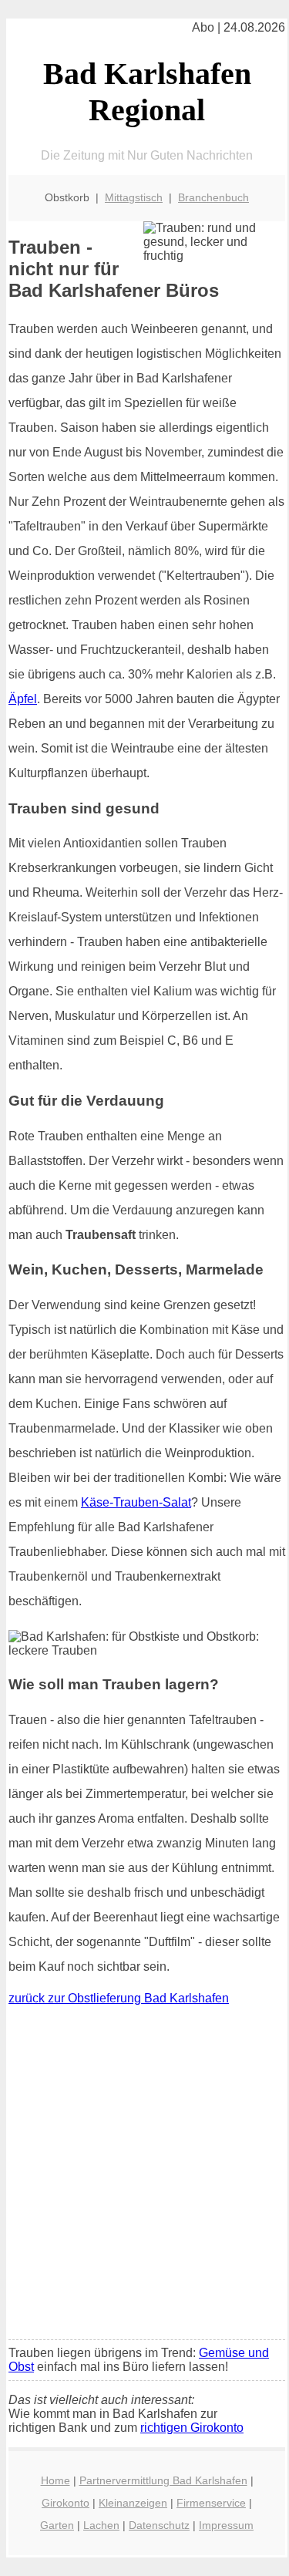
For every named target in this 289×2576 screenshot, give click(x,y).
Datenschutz (159, 2525)
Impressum (226, 2525)
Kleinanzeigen (133, 2503)
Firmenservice (211, 2503)
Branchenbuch (213, 197)
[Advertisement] (144, 2176)
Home (55, 2480)
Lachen (101, 2525)
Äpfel (23, 699)
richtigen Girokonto (192, 2428)
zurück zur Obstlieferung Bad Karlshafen (119, 1998)
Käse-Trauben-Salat (136, 1502)
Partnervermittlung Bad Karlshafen (163, 2480)
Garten (57, 2525)
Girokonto (66, 2503)
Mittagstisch (134, 197)
